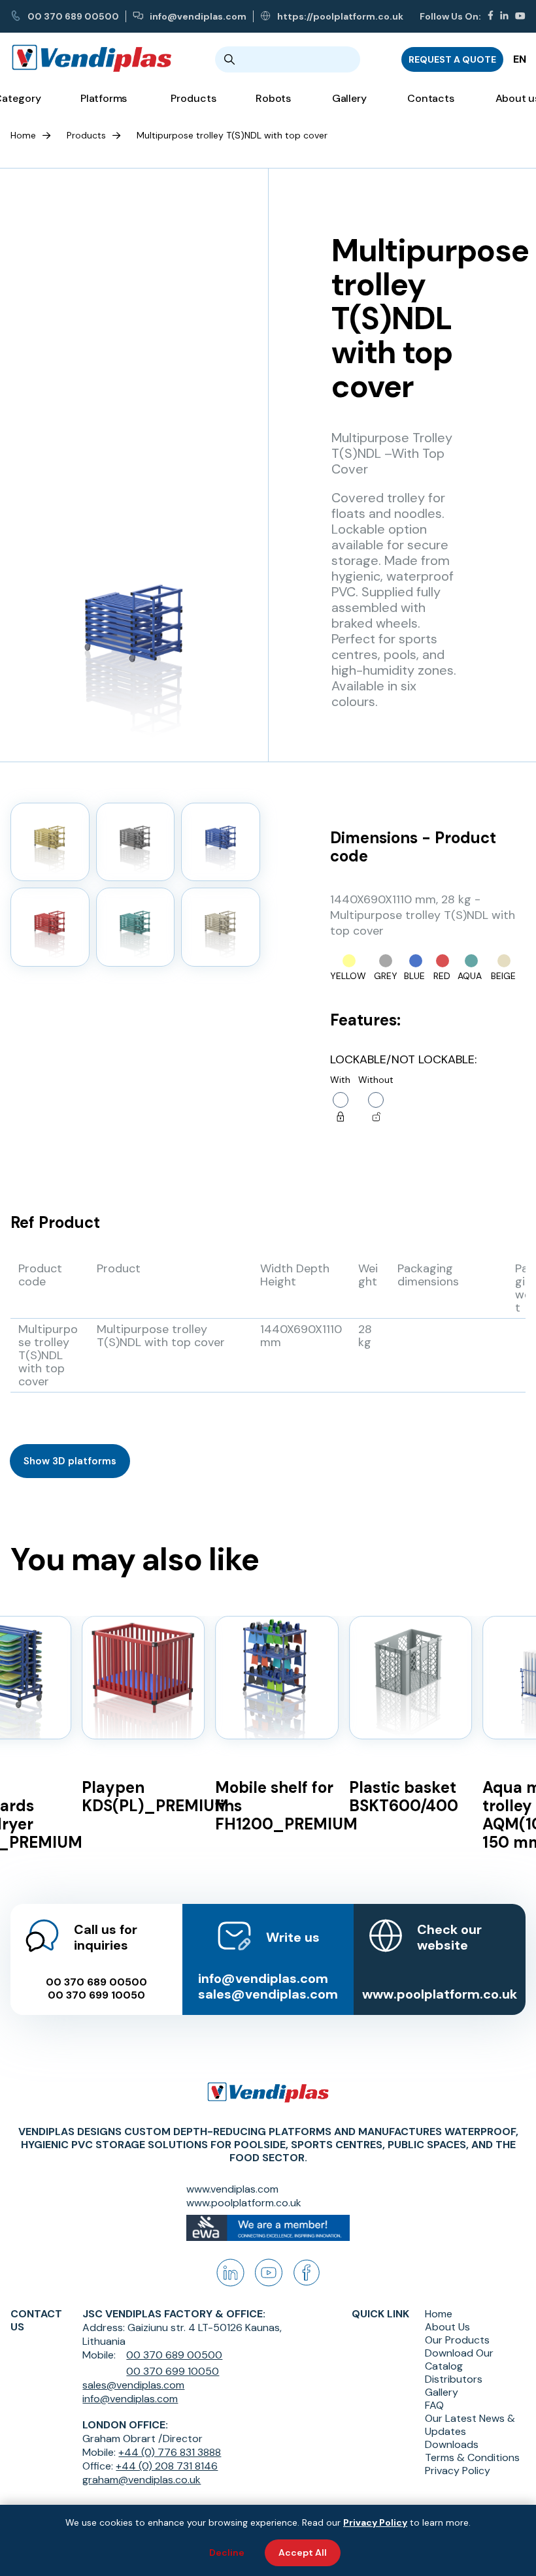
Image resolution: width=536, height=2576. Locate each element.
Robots (273, 98)
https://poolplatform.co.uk (340, 16)
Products (86, 135)
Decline (227, 2552)
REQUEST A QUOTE (452, 59)
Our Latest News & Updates (470, 2425)
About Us (447, 2327)
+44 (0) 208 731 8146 (167, 2466)
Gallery (349, 98)
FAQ (434, 2406)
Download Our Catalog (459, 2360)
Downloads (452, 2445)
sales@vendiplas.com (268, 1994)
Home (23, 135)
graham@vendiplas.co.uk (142, 2480)
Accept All (303, 2552)
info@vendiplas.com (198, 16)
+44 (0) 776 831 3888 (170, 2452)
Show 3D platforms (70, 1461)
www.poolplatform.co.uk (440, 1994)
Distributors (454, 2379)
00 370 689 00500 (73, 16)
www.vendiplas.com (232, 2189)
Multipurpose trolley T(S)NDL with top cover (232, 135)
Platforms (104, 98)
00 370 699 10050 (96, 1995)
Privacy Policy (458, 2471)
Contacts (430, 98)
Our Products (457, 2340)
